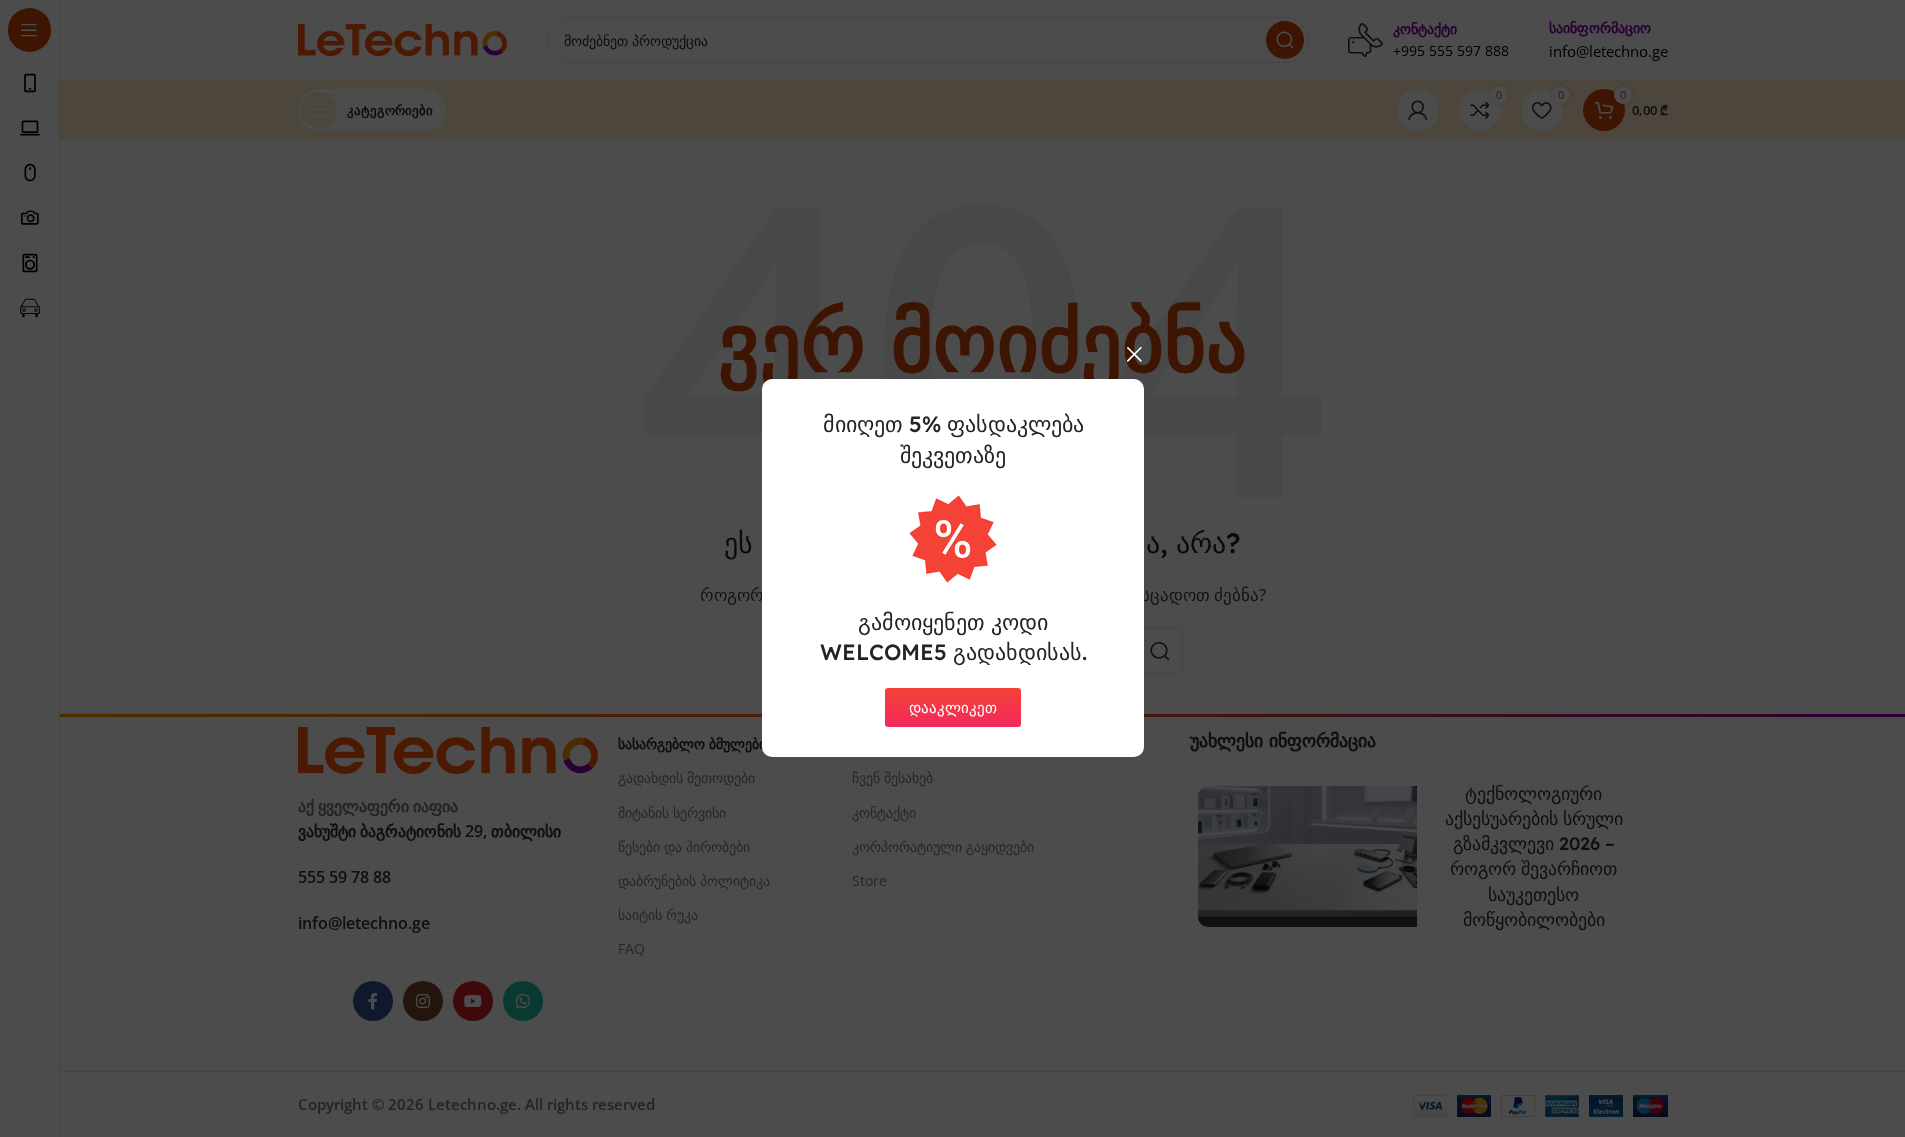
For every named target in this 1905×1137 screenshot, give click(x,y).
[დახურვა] (1134, 354)
